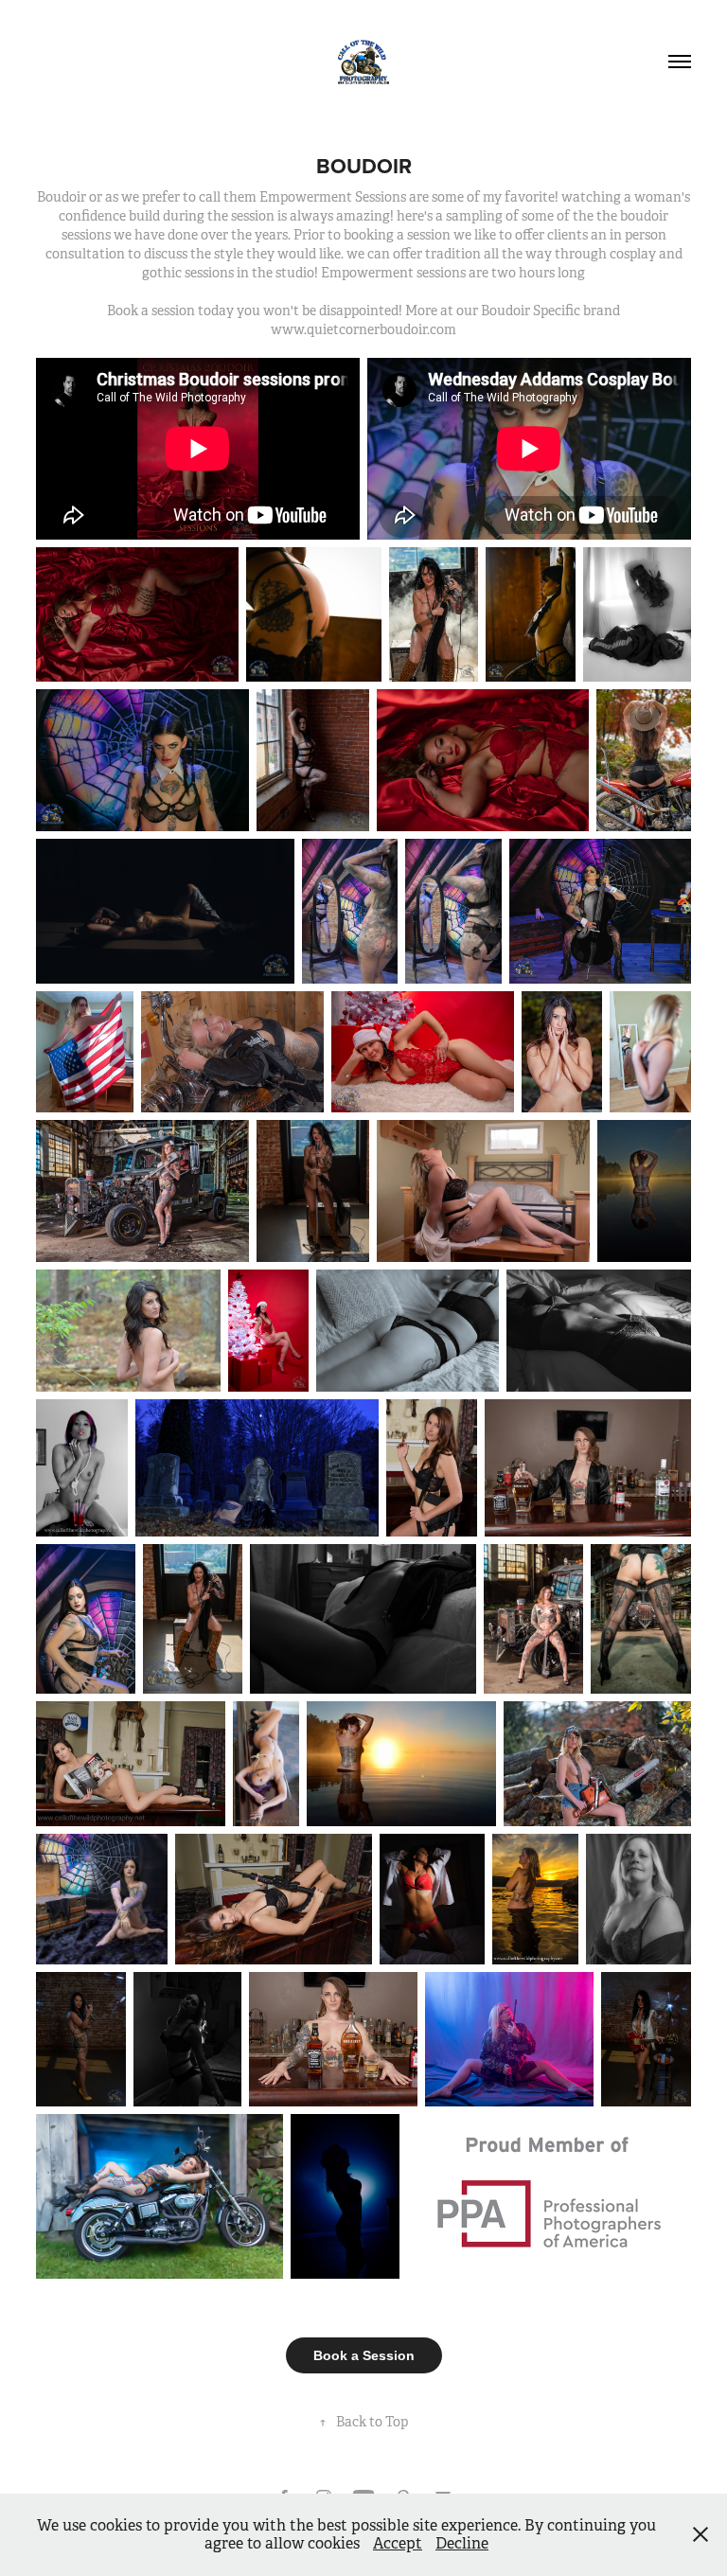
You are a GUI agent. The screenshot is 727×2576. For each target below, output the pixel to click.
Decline (462, 2543)
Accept (398, 2543)
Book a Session (364, 2355)
